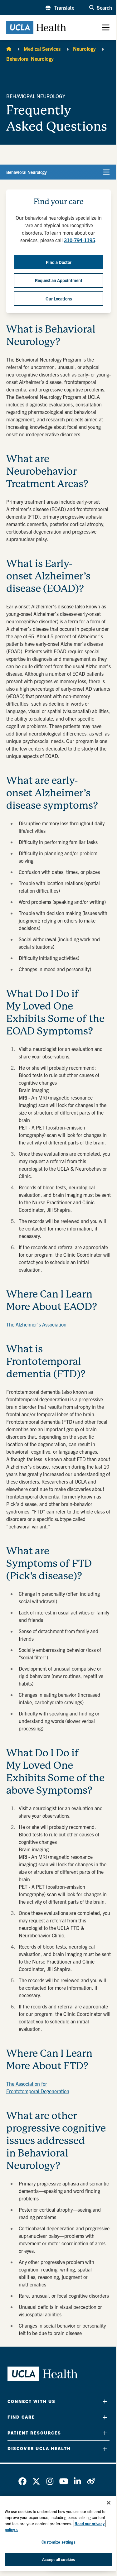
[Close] (109, 2503)
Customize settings (58, 2542)
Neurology (84, 49)
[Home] (9, 49)
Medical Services (42, 49)
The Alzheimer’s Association (36, 1324)
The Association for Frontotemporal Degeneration (38, 2087)
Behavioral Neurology (30, 59)
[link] (22, 2481)
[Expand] (105, 2401)
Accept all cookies (58, 2559)
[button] (60, 7)
